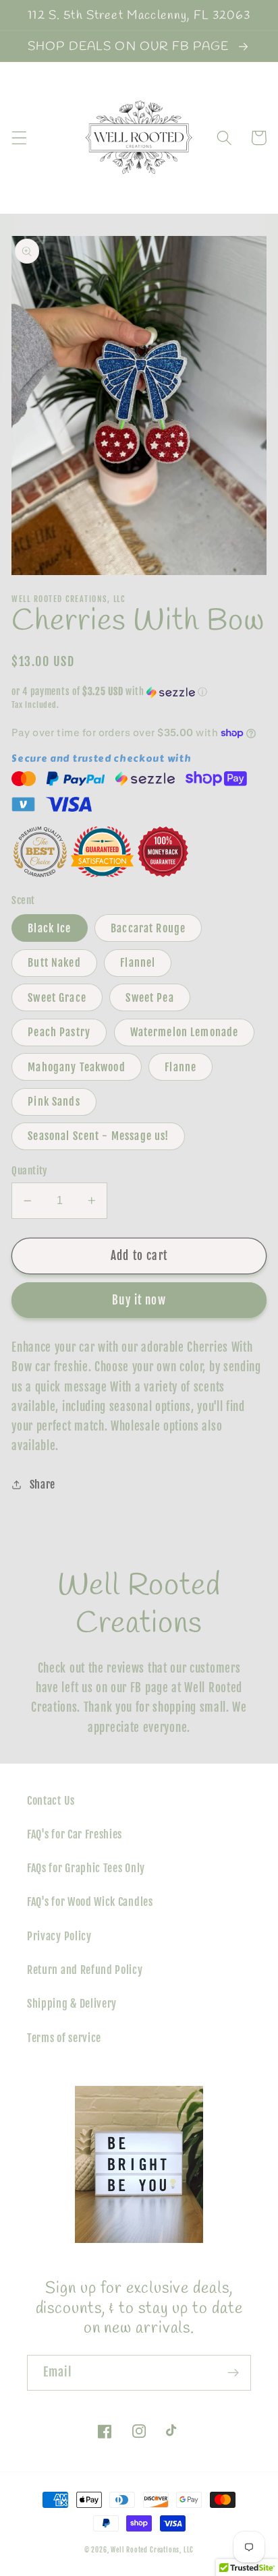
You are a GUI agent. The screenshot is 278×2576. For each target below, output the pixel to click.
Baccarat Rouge (148, 928)
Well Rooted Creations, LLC (152, 2550)
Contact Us (51, 1801)
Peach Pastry (59, 1032)
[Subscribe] (233, 2373)
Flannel (138, 963)
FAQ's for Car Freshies (75, 1834)
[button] (19, 138)
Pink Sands (54, 1102)
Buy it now (139, 1300)
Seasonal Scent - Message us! (98, 1136)
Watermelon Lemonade (185, 1032)
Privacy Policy (59, 1936)
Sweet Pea (149, 998)
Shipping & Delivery (72, 2004)
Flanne (180, 1067)
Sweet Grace (57, 998)
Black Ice (49, 928)
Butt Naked (54, 963)
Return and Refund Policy (85, 1970)
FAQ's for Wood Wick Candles (90, 1902)
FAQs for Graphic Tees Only (86, 1868)
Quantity (30, 1171)
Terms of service (64, 2038)
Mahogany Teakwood (77, 1067)
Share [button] (43, 1485)
